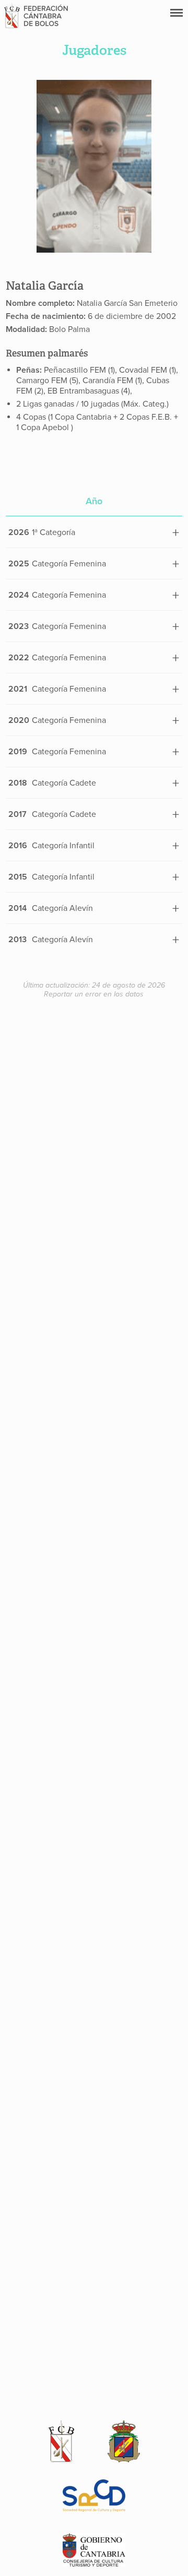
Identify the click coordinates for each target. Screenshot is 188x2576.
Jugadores (94, 50)
